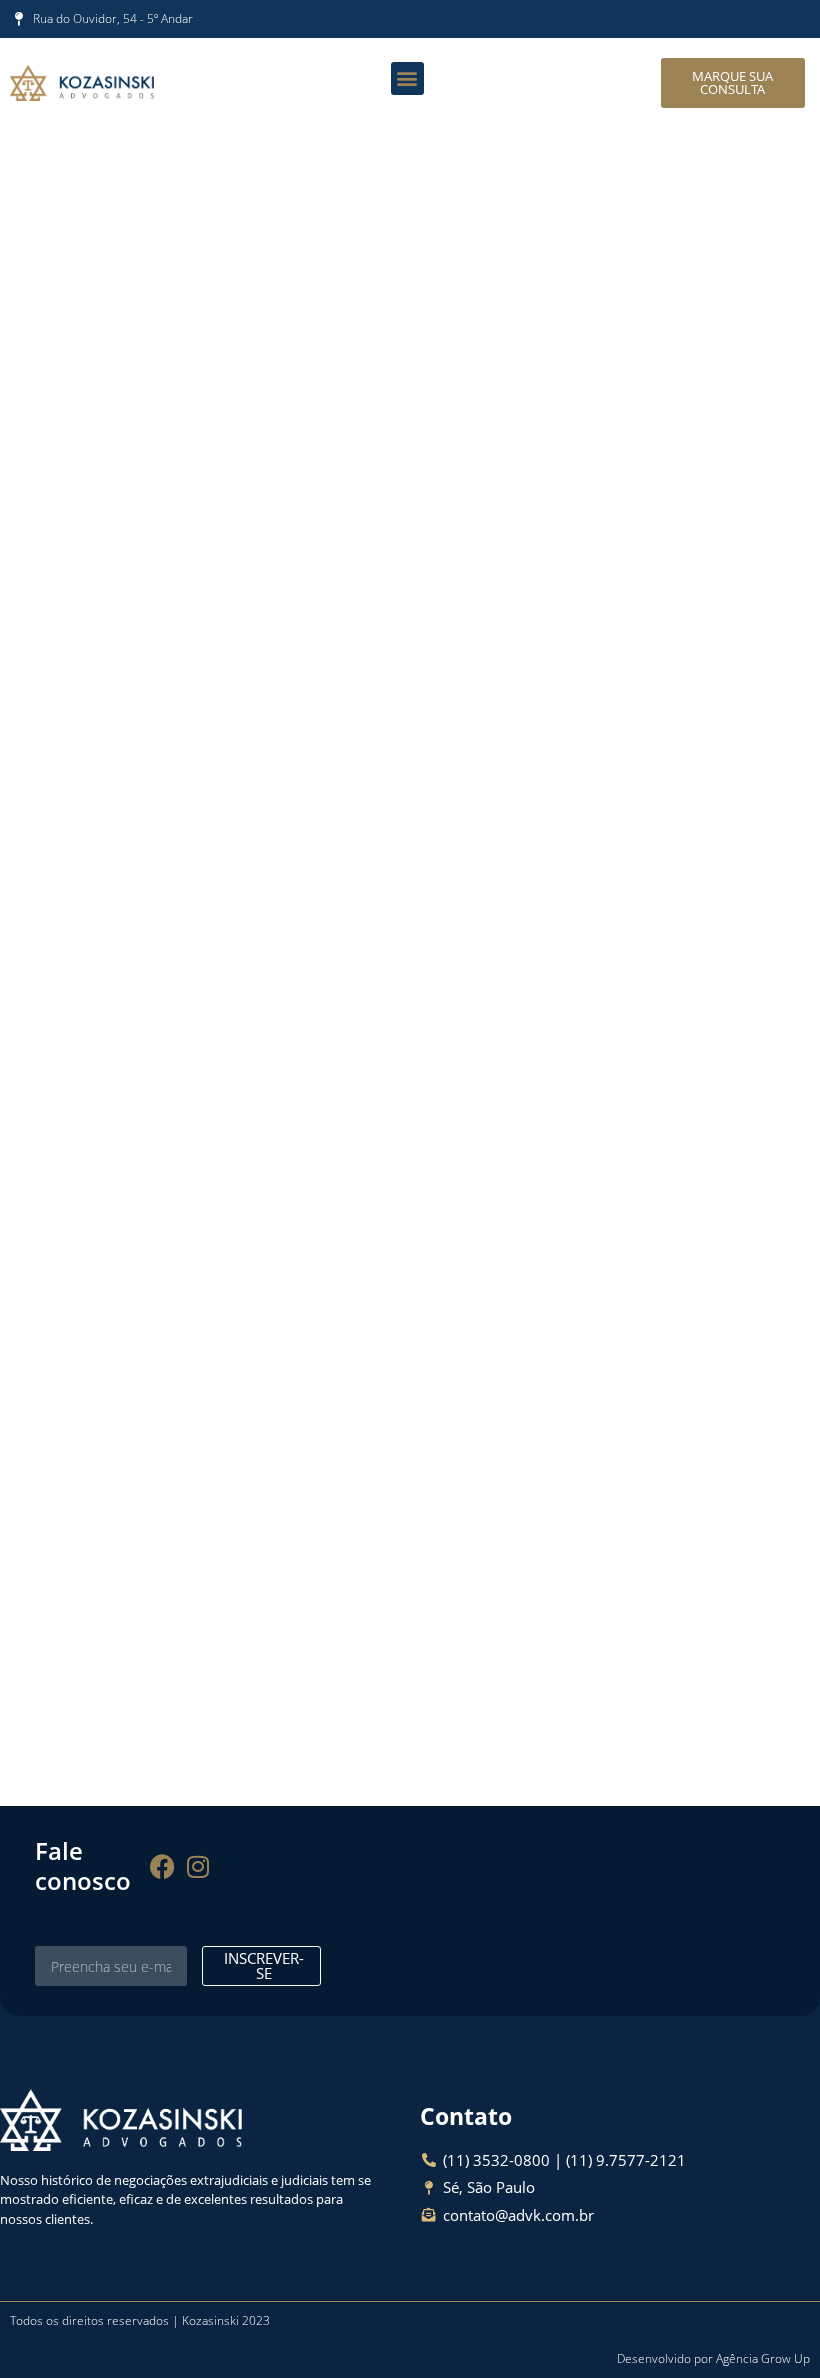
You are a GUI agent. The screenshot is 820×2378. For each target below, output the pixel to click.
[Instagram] (198, 1866)
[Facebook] (163, 1866)
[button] (407, 78)
